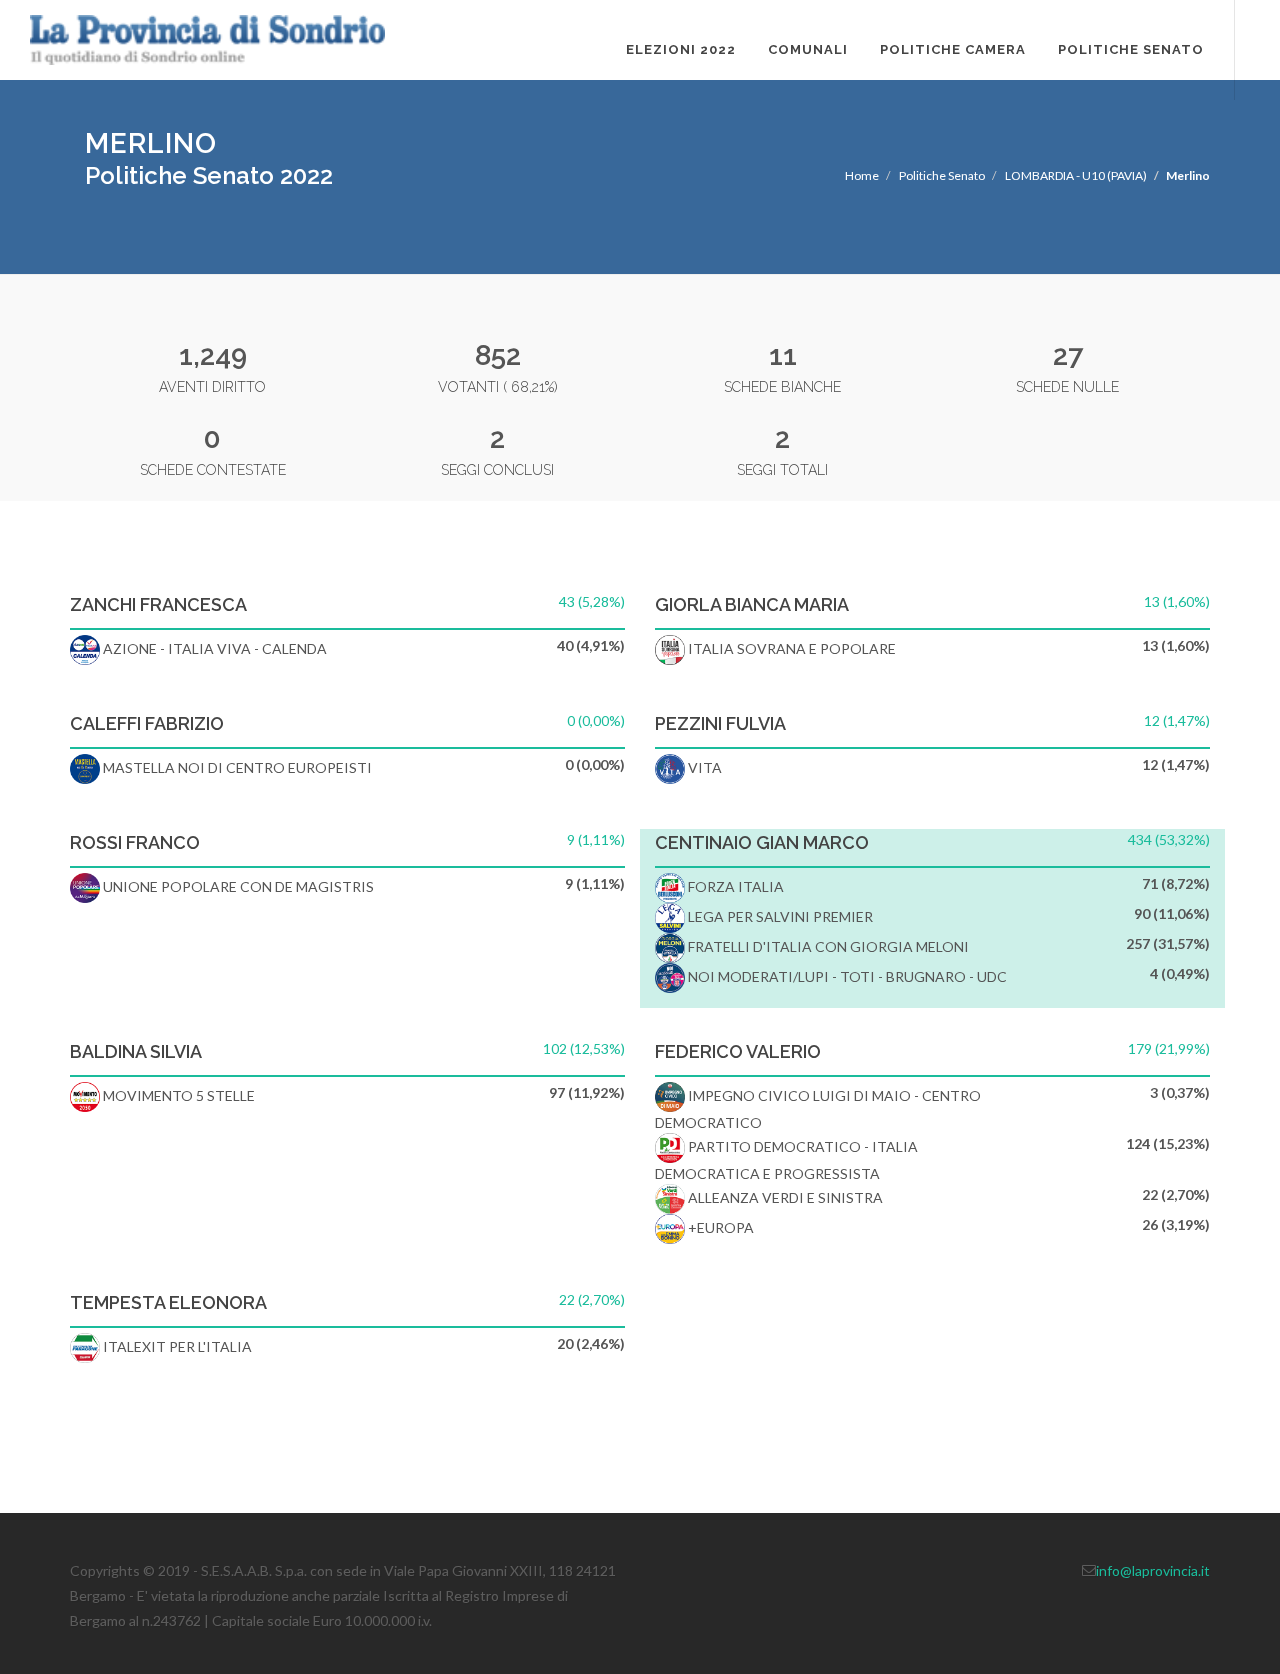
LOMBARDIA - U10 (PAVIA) (1076, 175)
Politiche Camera (953, 49)
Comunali (808, 49)
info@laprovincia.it (1153, 1570)
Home (862, 175)
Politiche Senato (1131, 49)
